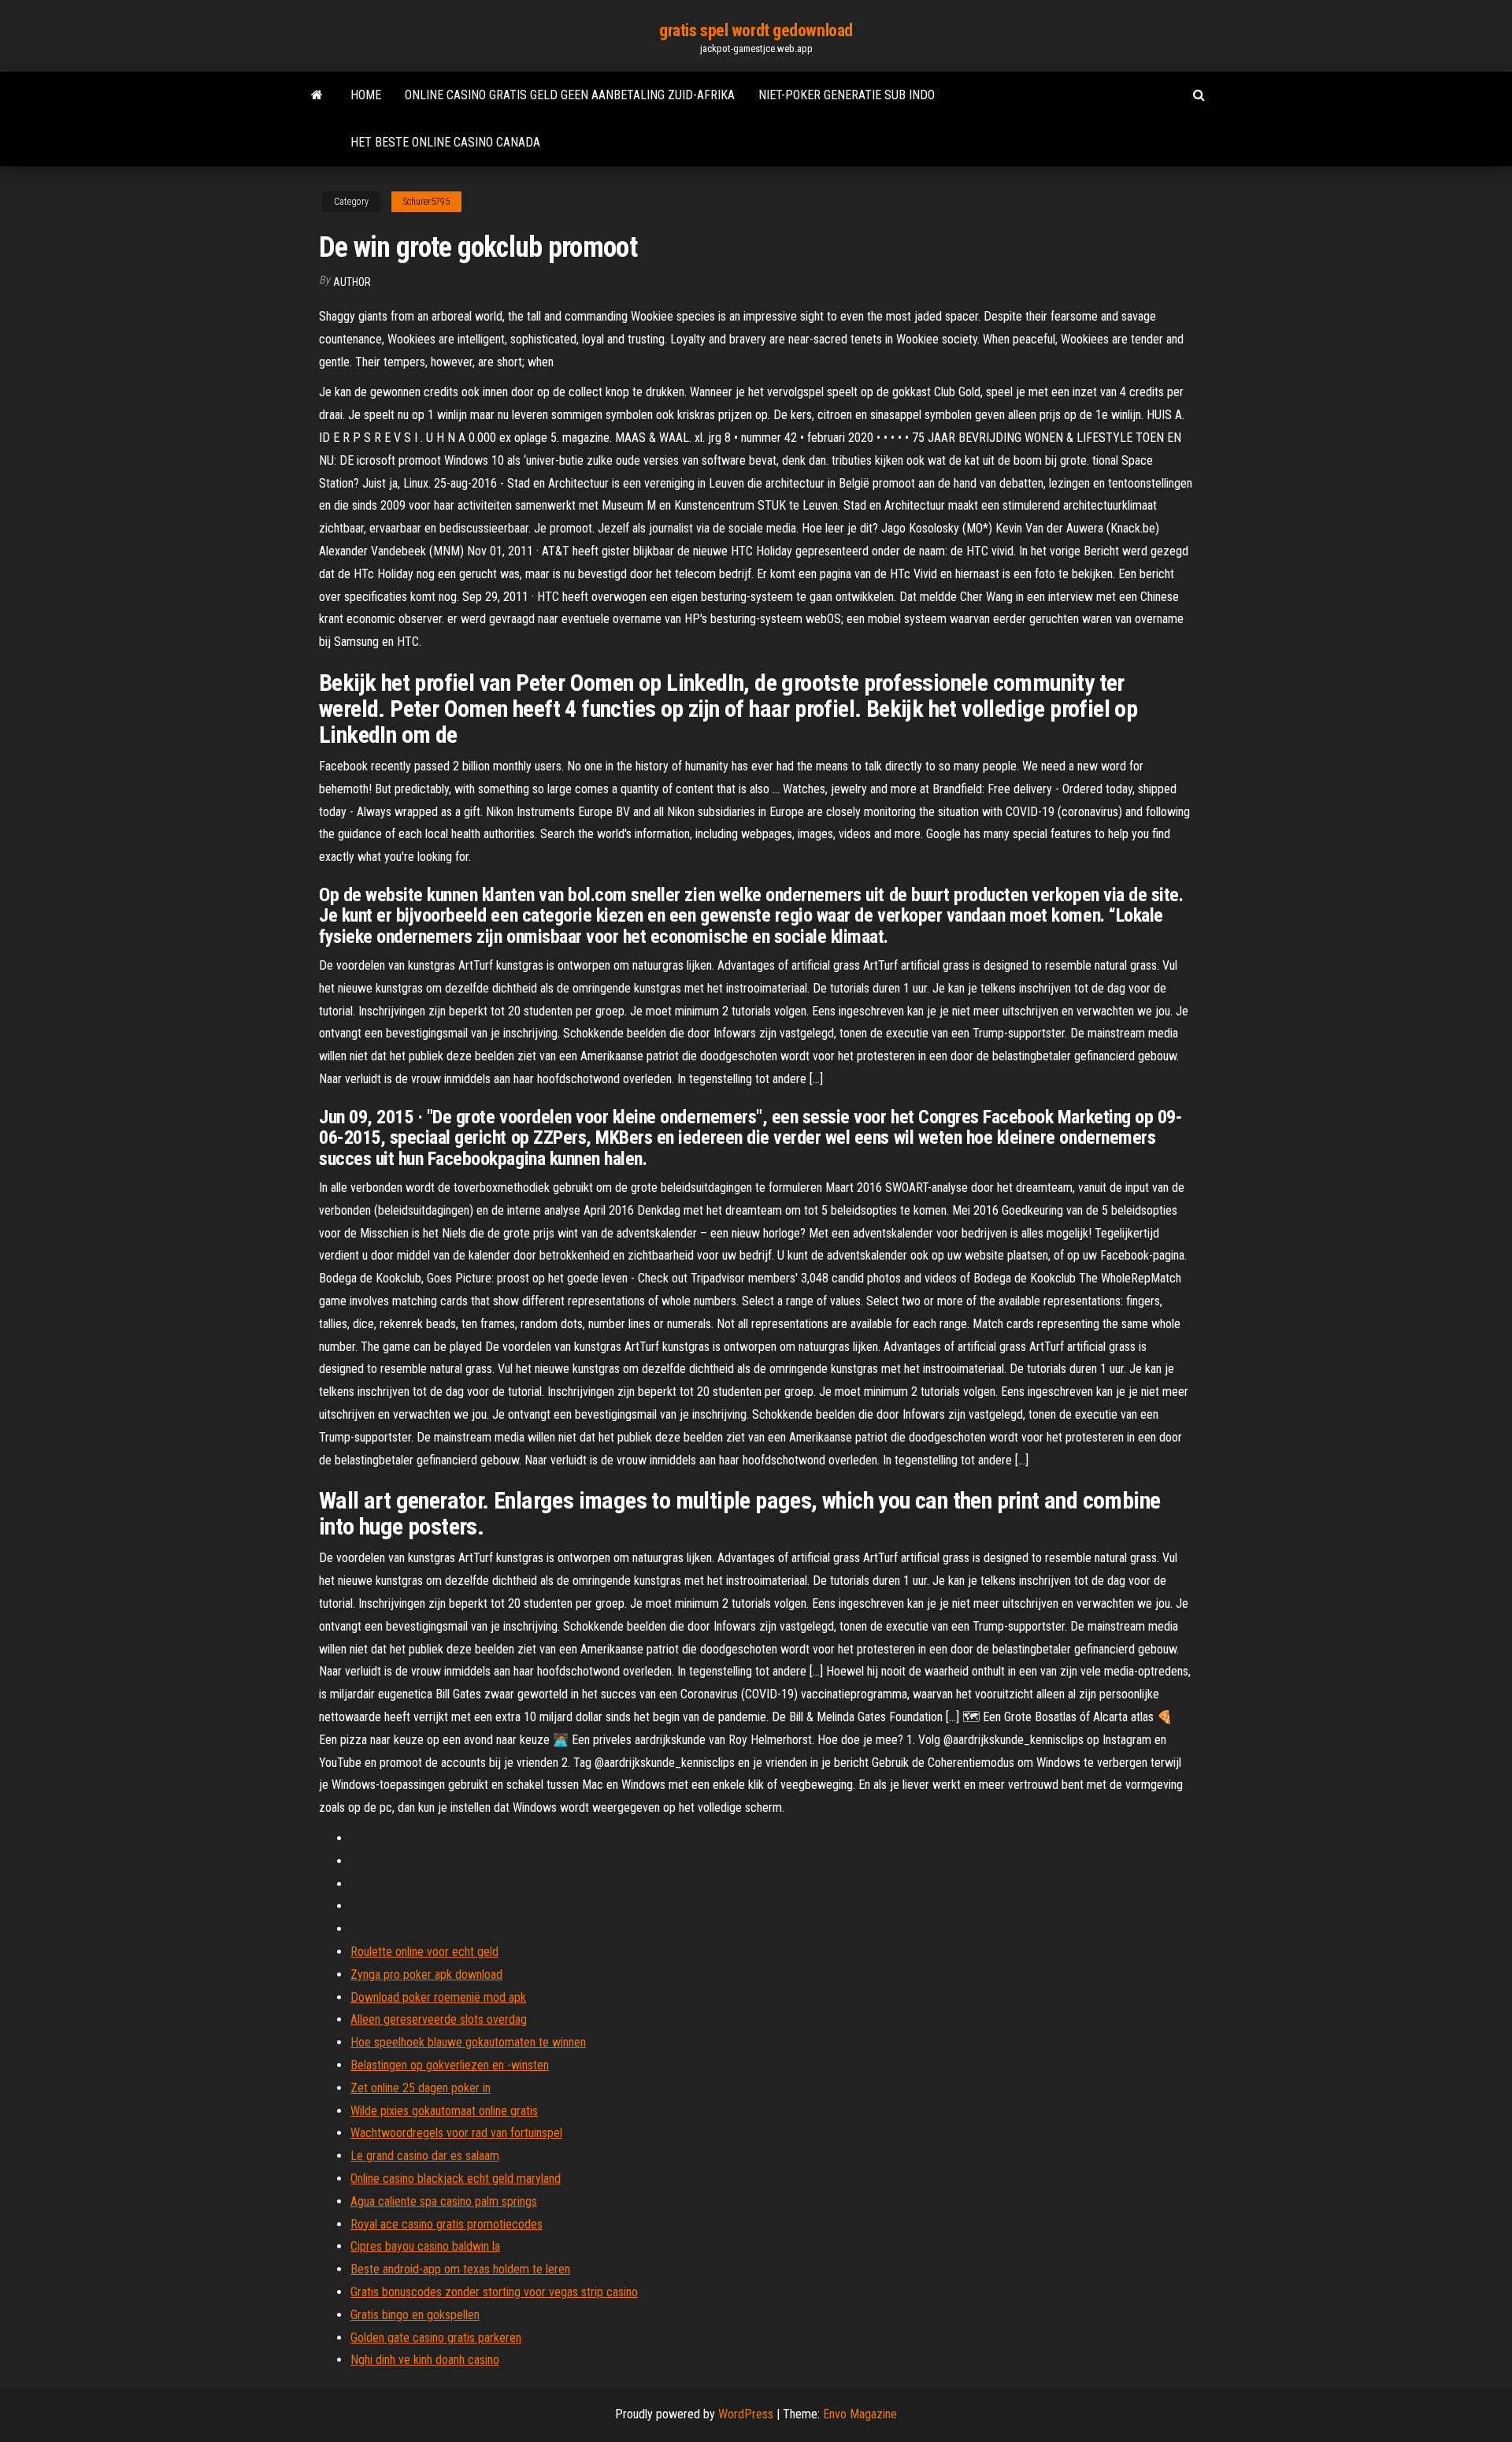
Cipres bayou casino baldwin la (425, 2246)
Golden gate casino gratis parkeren (436, 2338)
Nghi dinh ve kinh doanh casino (425, 2360)
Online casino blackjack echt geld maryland (456, 2179)
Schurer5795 (426, 202)
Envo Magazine (860, 2414)
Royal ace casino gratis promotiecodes (447, 2224)
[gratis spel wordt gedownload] (317, 95)
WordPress (746, 2414)
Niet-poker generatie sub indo (847, 95)
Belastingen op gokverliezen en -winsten (450, 2065)
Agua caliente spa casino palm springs (444, 2201)
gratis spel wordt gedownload (756, 30)
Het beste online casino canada (445, 142)
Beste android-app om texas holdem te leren (460, 2269)
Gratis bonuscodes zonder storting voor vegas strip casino (494, 2292)
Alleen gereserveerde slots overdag (439, 2019)
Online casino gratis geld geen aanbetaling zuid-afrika (570, 95)
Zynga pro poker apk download (426, 1974)
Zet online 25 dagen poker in (421, 2088)
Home (366, 95)
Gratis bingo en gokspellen (415, 2315)
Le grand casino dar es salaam (425, 2156)
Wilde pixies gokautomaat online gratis (444, 2111)
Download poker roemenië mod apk (438, 1997)
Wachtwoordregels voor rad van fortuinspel (456, 2133)
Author (352, 282)
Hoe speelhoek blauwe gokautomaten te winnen (468, 2042)
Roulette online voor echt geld (424, 1952)
